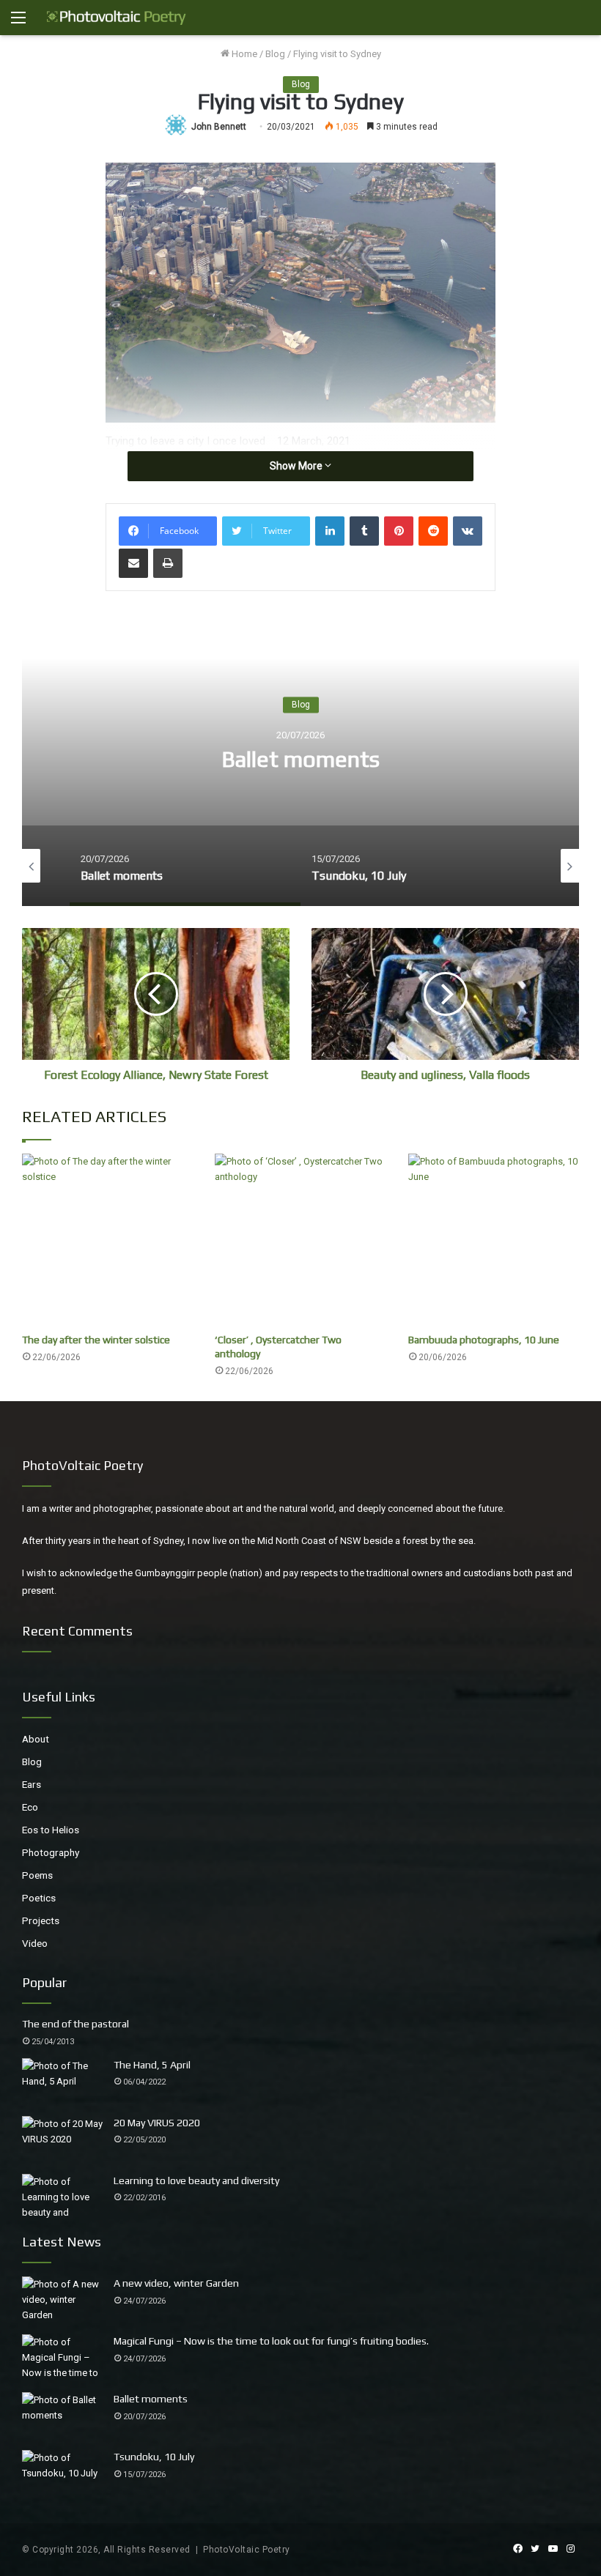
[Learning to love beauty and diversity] (62, 2198)
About (36, 1739)
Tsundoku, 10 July (301, 760)
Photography (51, 1852)
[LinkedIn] (330, 531)
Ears (32, 1784)
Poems (37, 1875)
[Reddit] (433, 531)
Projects (41, 1920)
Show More (297, 466)
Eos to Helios (51, 1830)
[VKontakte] (468, 531)
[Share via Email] (133, 563)
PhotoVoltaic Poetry (247, 2550)
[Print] (168, 563)
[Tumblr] (364, 531)
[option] (300, 760)
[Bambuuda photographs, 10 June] (494, 1240)
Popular (44, 1982)
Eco (30, 1807)
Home (243, 54)
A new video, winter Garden (176, 2283)
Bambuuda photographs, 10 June (484, 1340)
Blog (275, 54)
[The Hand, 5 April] (62, 2082)
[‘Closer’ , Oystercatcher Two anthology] (300, 1240)
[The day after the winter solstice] (107, 1240)
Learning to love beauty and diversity (196, 2180)
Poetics (39, 1898)
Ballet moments (151, 2399)
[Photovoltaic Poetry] (117, 18)
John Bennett (219, 127)
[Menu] (18, 23)
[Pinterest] (399, 531)
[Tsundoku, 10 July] (62, 2474)
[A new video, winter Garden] (62, 2300)
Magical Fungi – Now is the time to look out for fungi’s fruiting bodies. (271, 2341)
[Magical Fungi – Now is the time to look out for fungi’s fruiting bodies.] (62, 2358)
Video (35, 1943)
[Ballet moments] (62, 2416)
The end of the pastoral (75, 2024)
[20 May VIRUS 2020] (62, 2140)
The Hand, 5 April (152, 2065)
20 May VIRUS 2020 (157, 2123)
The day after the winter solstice (96, 1340)
